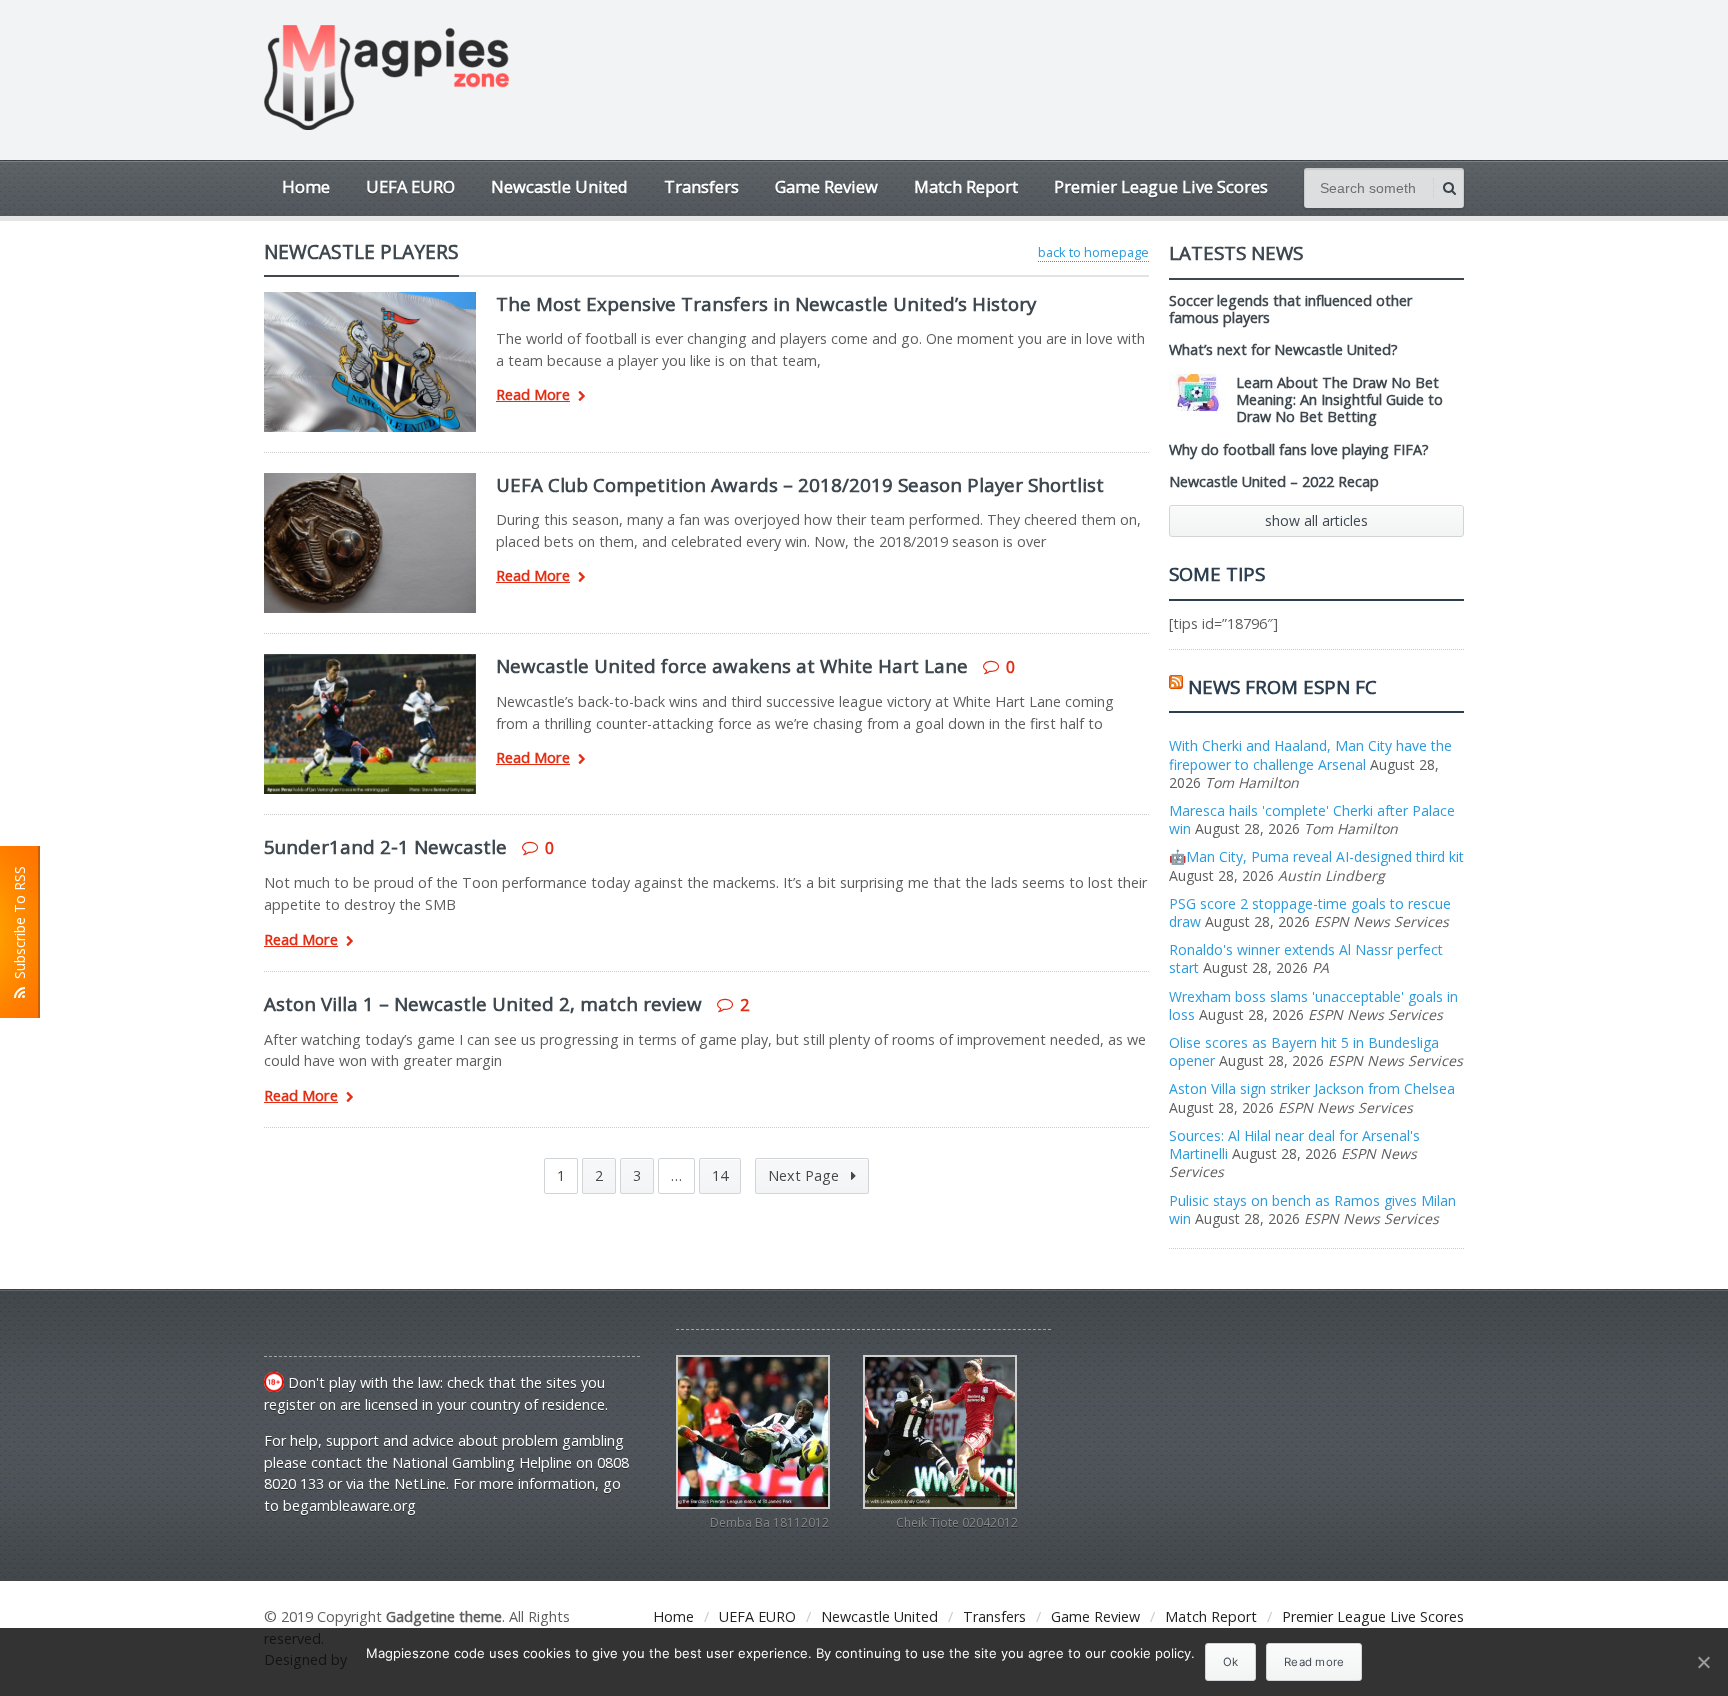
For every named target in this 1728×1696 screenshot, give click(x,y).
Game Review (826, 186)
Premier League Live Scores (1161, 186)
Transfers (701, 186)
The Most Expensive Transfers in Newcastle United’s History (766, 303)
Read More (533, 395)
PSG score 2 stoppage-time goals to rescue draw (1310, 912)
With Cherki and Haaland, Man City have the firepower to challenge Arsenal (1310, 754)
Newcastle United (559, 186)
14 (720, 1175)
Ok (1231, 1662)
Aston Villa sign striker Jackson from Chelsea (1312, 1088)
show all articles (1316, 520)
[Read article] (370, 299)
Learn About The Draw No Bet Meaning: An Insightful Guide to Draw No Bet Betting (1339, 400)
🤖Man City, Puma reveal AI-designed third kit (1316, 856)
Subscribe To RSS (19, 926)
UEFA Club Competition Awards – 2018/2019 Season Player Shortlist (800, 484)
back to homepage (1093, 252)
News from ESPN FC (1282, 686)
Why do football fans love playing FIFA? (1299, 449)
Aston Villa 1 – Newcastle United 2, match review (483, 1003)
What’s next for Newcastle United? (1283, 349)
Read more (1314, 1662)
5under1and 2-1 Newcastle (385, 846)
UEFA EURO (410, 186)
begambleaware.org (349, 1505)
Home (306, 186)
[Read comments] (396, 661)
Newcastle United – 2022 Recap (1274, 481)
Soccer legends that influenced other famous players (1290, 309)
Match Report (966, 186)
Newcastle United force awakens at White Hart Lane (732, 665)
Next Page (805, 1175)
